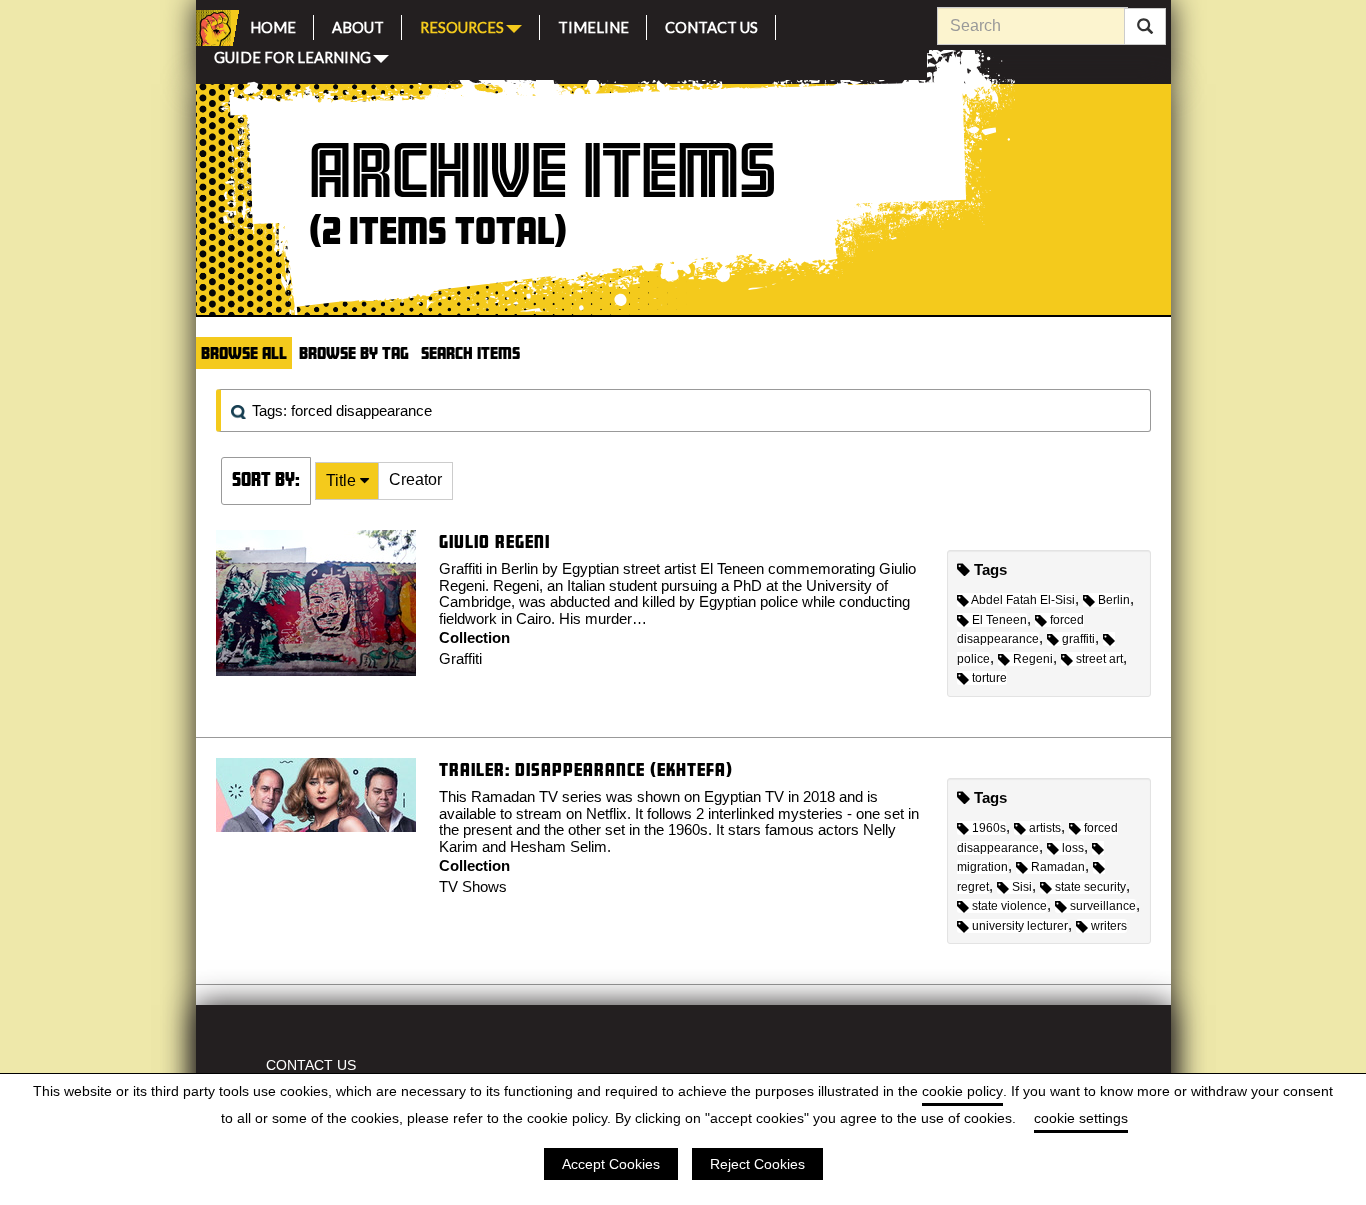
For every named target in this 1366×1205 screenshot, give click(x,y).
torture (989, 678)
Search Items (470, 352)
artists (1045, 828)
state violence (1009, 906)
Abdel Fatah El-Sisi (1023, 600)
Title (343, 480)
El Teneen (999, 620)
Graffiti (460, 658)
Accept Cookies (611, 1164)
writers (1109, 926)
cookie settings (1081, 1118)
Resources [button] (462, 25)
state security (1090, 887)
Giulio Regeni (494, 541)
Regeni (1033, 659)
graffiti (1078, 639)
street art (1099, 659)
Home (273, 24)
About (358, 24)
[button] (347, 481)
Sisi (1022, 887)
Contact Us (711, 24)
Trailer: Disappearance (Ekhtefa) (586, 769)
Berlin (1114, 600)
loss (1073, 848)
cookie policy (962, 1091)
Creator (415, 479)
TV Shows (473, 886)
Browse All (244, 352)
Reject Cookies (757, 1164)
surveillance (1103, 906)
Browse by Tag (354, 352)
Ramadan (1058, 867)
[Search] (1145, 27)
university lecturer (1020, 926)
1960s (989, 828)
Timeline (593, 24)
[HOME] (214, 28)
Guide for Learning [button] (292, 55)
